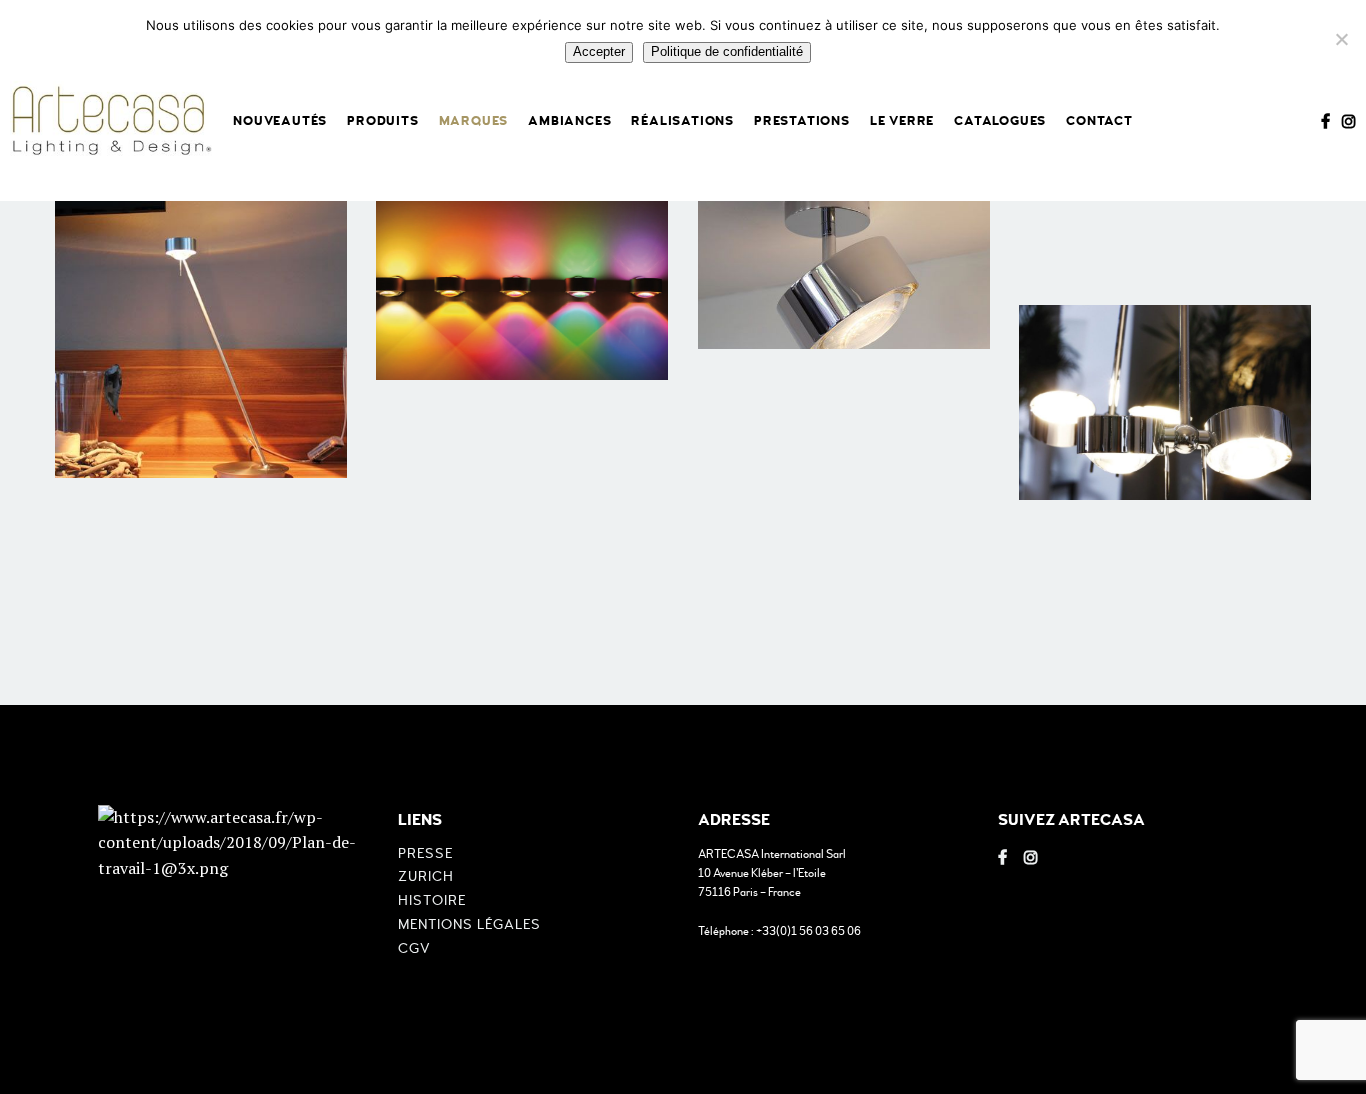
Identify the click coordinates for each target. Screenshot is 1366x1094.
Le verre (902, 121)
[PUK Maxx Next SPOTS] (844, 252)
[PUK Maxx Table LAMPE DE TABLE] (201, 316)
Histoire (432, 900)
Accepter (599, 51)
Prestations (802, 121)
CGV (414, 948)
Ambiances (569, 121)
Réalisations (682, 121)
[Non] (1341, 39)
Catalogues (1000, 121)
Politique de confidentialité (727, 51)
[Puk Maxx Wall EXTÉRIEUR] (522, 282)
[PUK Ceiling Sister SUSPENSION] (1165, 402)
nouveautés (280, 121)
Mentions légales (469, 924)
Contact (1099, 121)
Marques (474, 121)
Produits (382, 121)
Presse (425, 853)
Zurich (426, 876)
